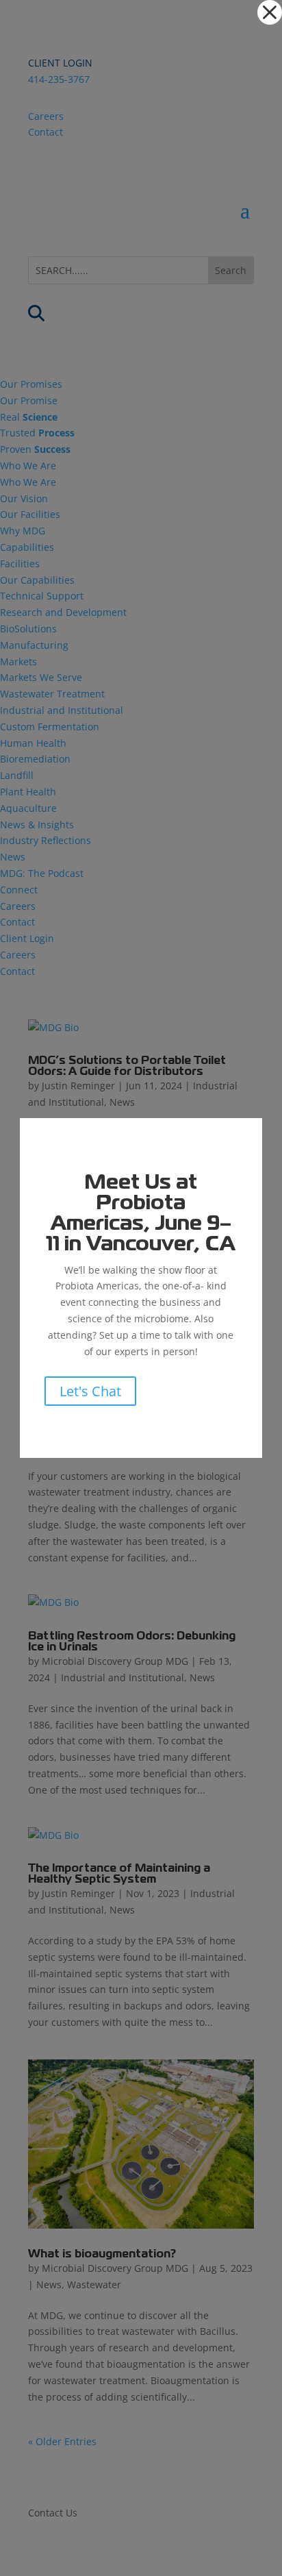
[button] (270, 12)
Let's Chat (90, 1391)
